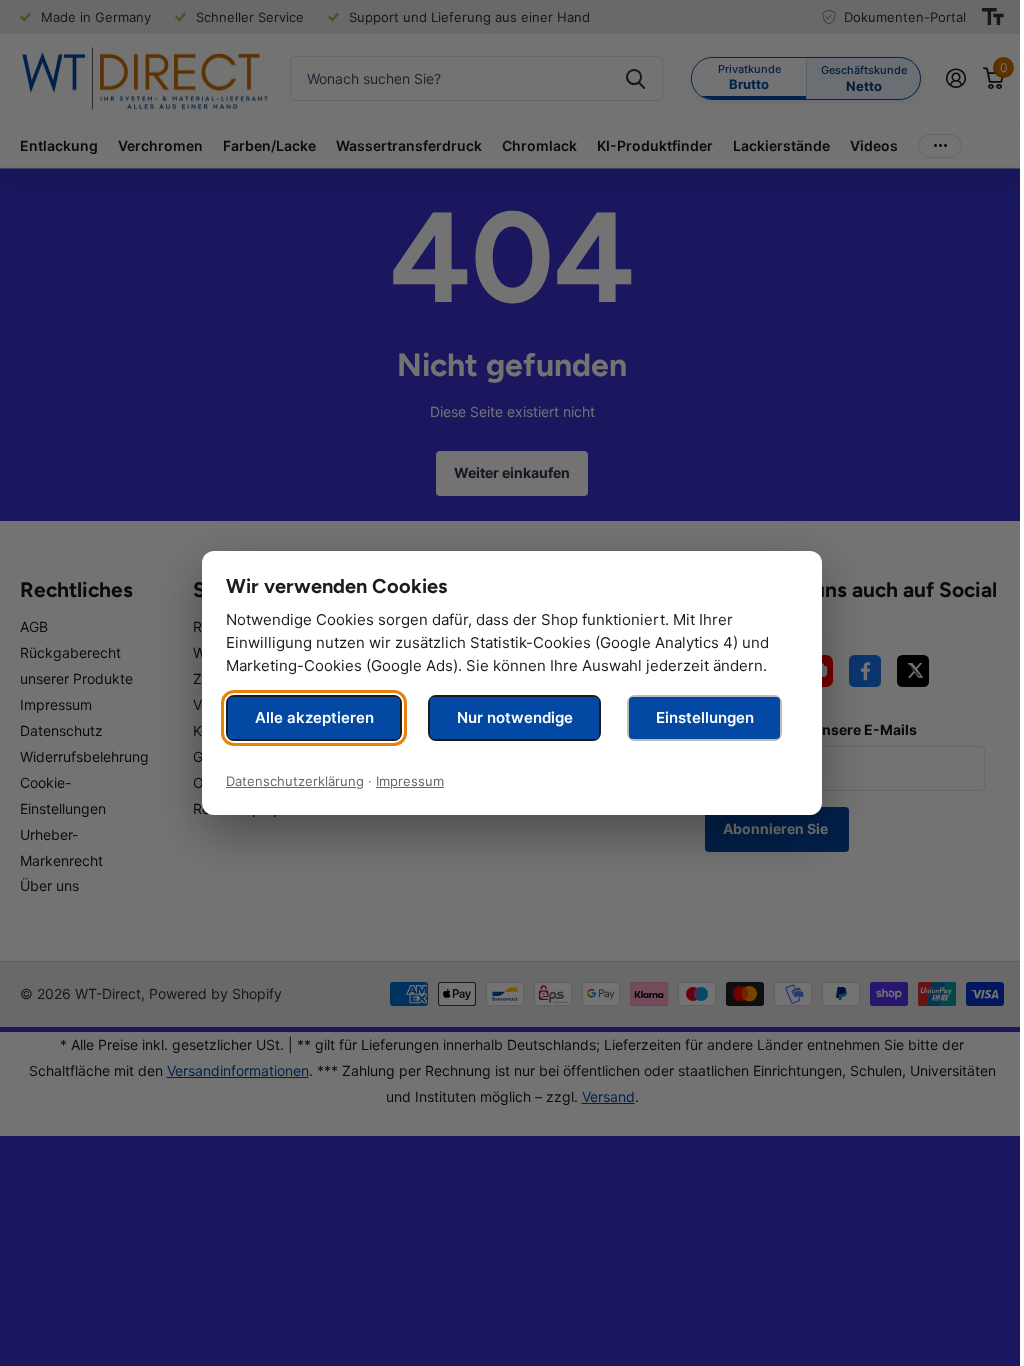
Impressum (410, 781)
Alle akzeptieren (314, 717)
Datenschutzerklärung (295, 781)
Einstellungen (705, 717)
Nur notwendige (515, 717)
